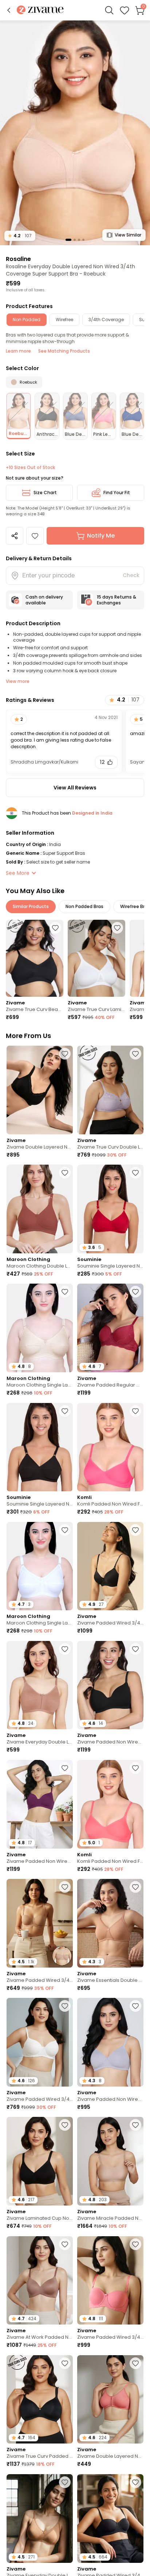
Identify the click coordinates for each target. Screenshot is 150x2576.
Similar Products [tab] (31, 906)
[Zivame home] (40, 10)
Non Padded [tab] (27, 320)
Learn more (18, 351)
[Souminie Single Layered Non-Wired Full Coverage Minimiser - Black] (40, 1447)
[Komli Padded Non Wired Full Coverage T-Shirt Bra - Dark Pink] (110, 1447)
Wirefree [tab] (64, 320)
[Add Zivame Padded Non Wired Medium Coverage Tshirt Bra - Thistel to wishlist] (135, 2006)
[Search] (109, 10)
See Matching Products (64, 351)
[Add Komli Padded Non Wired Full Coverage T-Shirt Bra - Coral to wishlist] (135, 1768)
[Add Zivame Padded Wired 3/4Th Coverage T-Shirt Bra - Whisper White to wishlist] (65, 2006)
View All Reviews (75, 788)
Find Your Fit (117, 493)
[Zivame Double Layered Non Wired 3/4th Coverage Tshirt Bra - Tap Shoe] (40, 1090)
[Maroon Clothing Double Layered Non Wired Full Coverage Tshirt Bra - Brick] (40, 1209)
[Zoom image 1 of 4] (75, 132)
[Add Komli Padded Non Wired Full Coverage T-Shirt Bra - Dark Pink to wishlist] (135, 1411)
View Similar (128, 235)
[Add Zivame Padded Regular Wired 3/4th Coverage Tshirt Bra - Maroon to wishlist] (135, 1292)
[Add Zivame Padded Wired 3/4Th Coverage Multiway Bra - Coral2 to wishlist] (135, 2244)
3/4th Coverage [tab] (106, 320)
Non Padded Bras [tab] (84, 906)
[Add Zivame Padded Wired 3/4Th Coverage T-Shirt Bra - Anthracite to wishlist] (135, 1530)
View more (18, 681)
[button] (9, 10)
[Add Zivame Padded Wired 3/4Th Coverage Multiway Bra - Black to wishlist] (135, 2482)
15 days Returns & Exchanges (117, 600)
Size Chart (45, 493)
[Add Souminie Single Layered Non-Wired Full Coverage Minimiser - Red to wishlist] (135, 1173)
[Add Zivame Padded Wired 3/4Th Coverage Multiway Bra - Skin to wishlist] (65, 1887)
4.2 (20, 236)
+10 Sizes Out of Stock (30, 468)
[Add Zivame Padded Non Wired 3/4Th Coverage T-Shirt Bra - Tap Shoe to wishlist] (135, 1649)
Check (131, 575)
